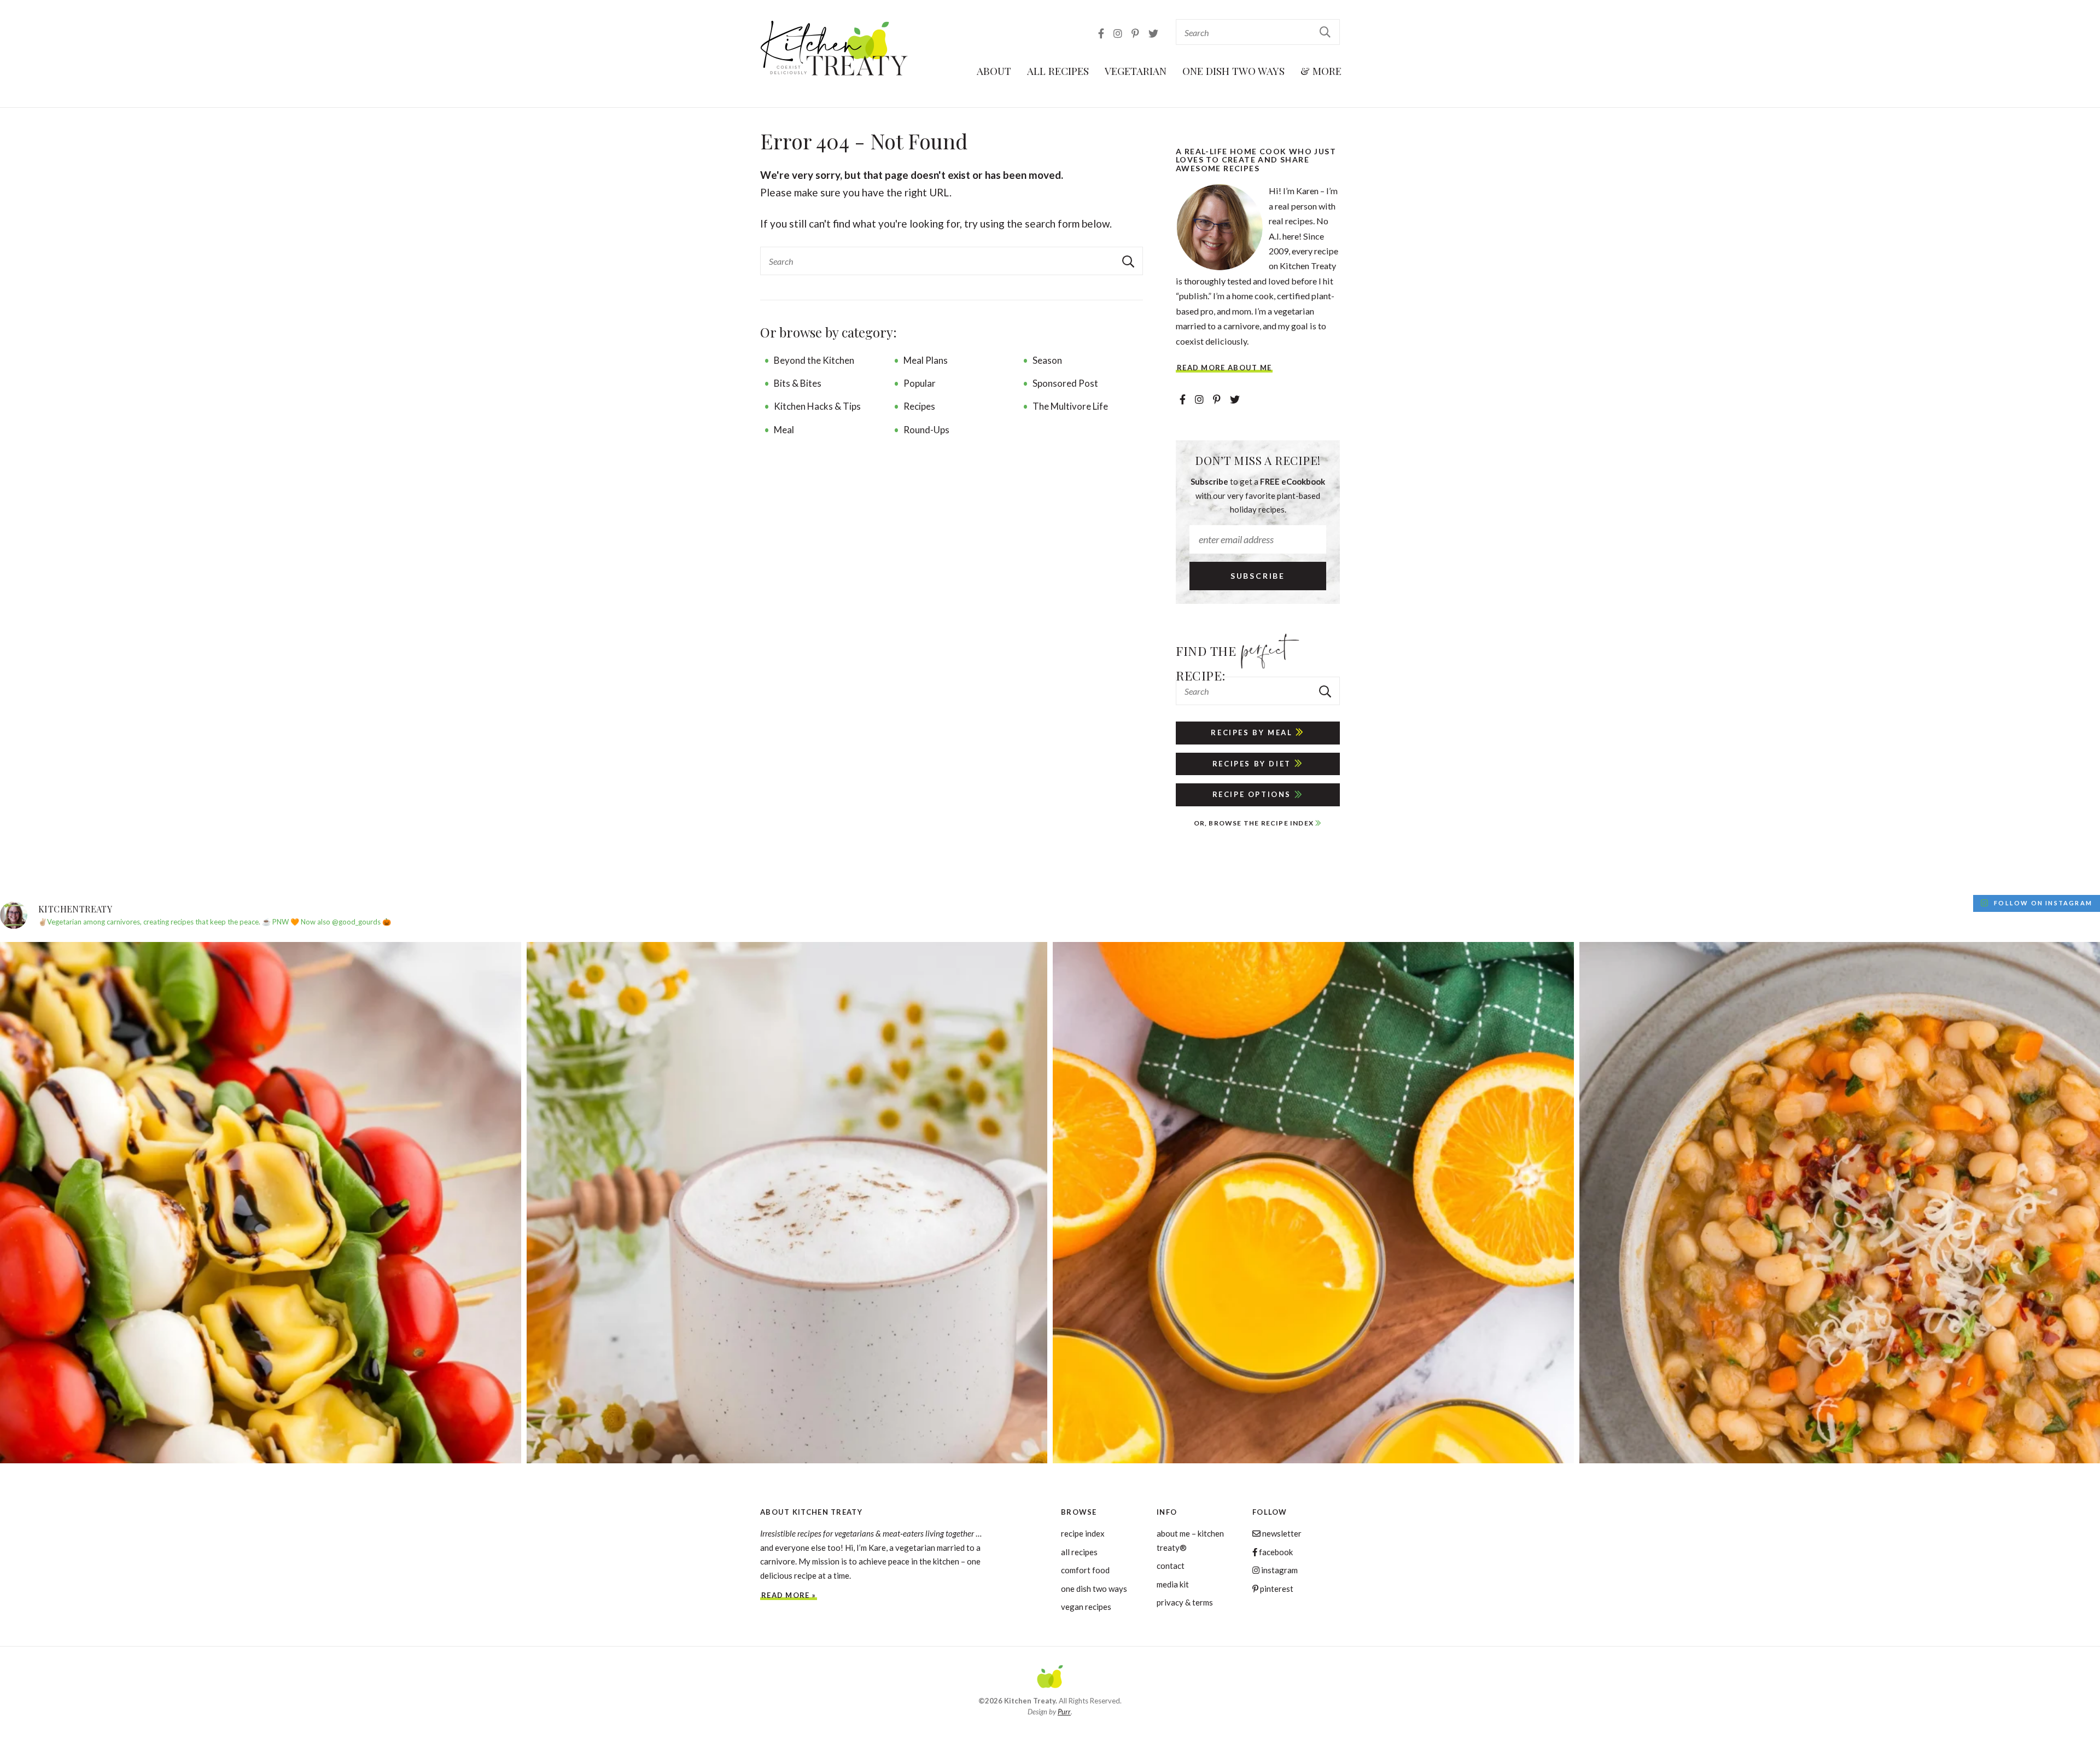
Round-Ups (926, 430)
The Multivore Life (1070, 406)
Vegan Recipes (1086, 1607)
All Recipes (1058, 71)
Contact (1171, 1566)
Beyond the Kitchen (814, 360)
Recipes (919, 406)
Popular (920, 383)
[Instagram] (1119, 33)
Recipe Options (1253, 794)
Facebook (1275, 1552)
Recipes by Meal (1253, 732)
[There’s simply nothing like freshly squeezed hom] (1313, 1203)
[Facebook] (1102, 33)
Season (1047, 360)
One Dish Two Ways (1233, 71)
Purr (1064, 1712)
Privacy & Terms (1185, 1602)
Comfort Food (1085, 1570)
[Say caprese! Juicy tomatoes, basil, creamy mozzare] (261, 1203)
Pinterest (1276, 1589)
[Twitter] (1153, 33)
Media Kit (1173, 1584)
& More (1321, 71)
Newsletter (1281, 1533)
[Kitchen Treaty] (835, 48)
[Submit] (1326, 31)
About (994, 71)
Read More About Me (1224, 368)
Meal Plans (926, 360)
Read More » (789, 1595)
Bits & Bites (798, 383)
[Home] (1050, 1678)
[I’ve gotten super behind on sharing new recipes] (787, 1203)
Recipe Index (1083, 1533)
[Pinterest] (1136, 33)
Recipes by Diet (1253, 764)
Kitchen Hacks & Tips (817, 406)
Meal (784, 430)
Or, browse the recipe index (1255, 823)
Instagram (1279, 1570)
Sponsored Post (1065, 383)
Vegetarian (1136, 71)
